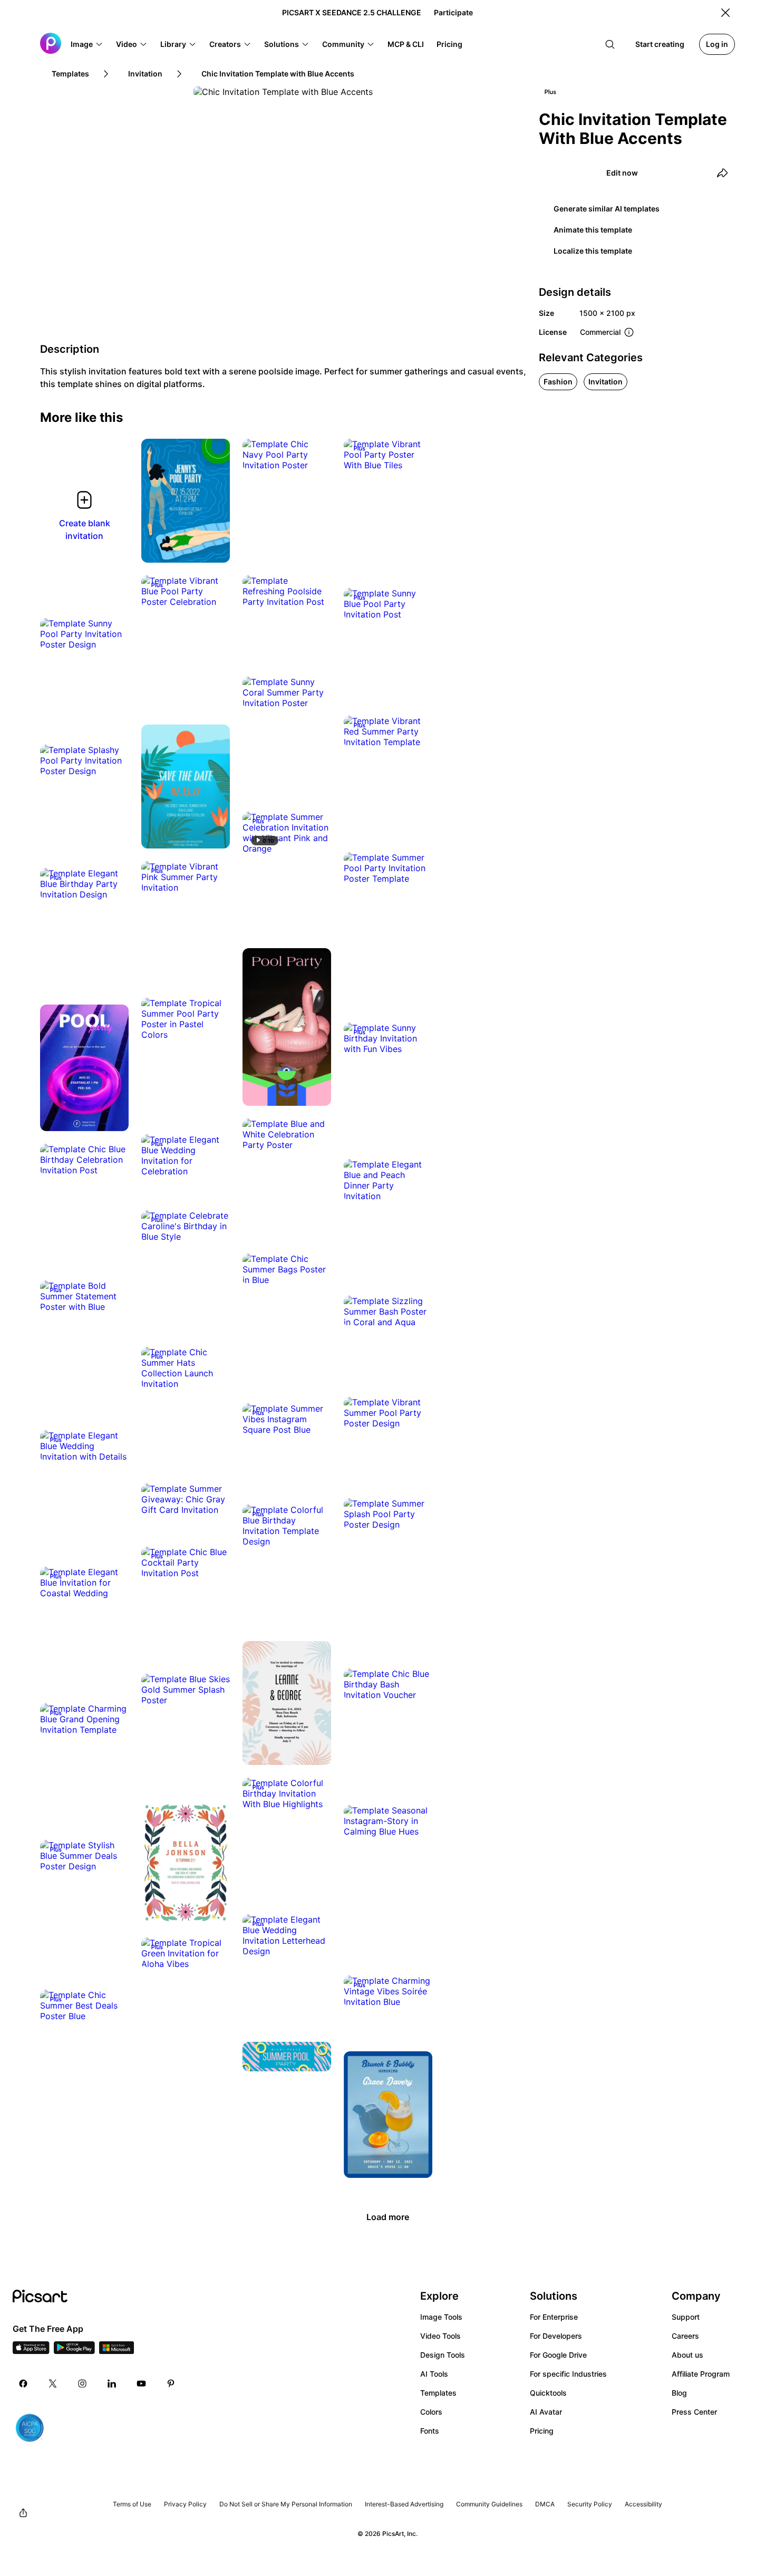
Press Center (694, 2412)
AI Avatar (546, 2412)
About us (687, 2355)
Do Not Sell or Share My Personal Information (286, 2504)
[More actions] (214, 547)
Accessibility (643, 2504)
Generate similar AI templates (607, 209)
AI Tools (434, 2374)
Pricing (542, 2431)
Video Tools (440, 2336)
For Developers (556, 2336)
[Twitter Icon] (53, 2384)
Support (686, 2317)
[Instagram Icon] (82, 2384)
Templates (438, 2393)
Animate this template (593, 230)
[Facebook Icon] (23, 2384)
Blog (679, 2393)
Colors (431, 2412)
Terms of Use (132, 2504)
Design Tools (443, 2355)
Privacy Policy (185, 2504)
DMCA (545, 2504)
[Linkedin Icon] (112, 2384)
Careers (685, 2336)
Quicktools (548, 2393)
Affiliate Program (701, 2374)
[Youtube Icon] (141, 2384)
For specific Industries (568, 2374)
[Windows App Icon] (117, 2351)
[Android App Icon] (74, 2351)
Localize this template (593, 251)
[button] (87, 44)
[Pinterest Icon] (171, 2384)
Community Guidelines (489, 2504)
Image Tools (441, 2317)
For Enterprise (554, 2317)
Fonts (430, 2431)
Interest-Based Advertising (404, 2504)
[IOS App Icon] (31, 2351)
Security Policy (590, 2504)
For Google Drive (558, 2355)
